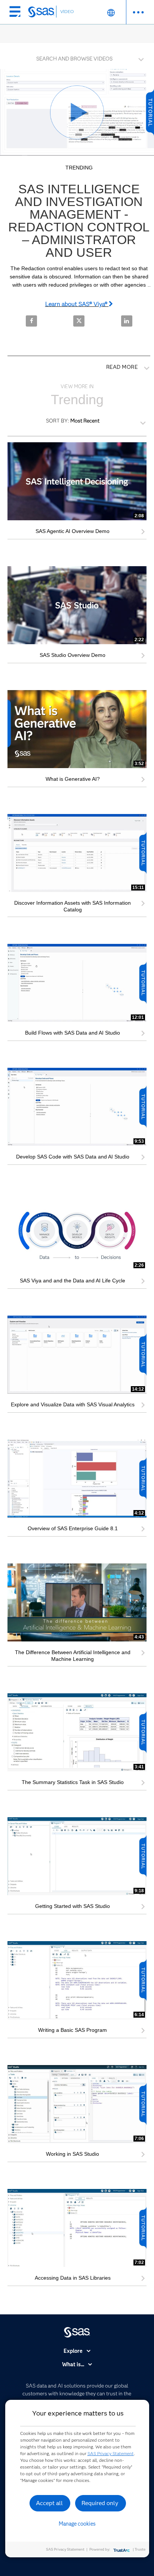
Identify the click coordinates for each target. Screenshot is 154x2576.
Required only (100, 2503)
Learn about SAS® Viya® (77, 304)
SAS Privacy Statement (111, 2453)
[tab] (77, 58)
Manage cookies (77, 2524)
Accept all (49, 2503)
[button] (79, 57)
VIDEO (67, 11)
